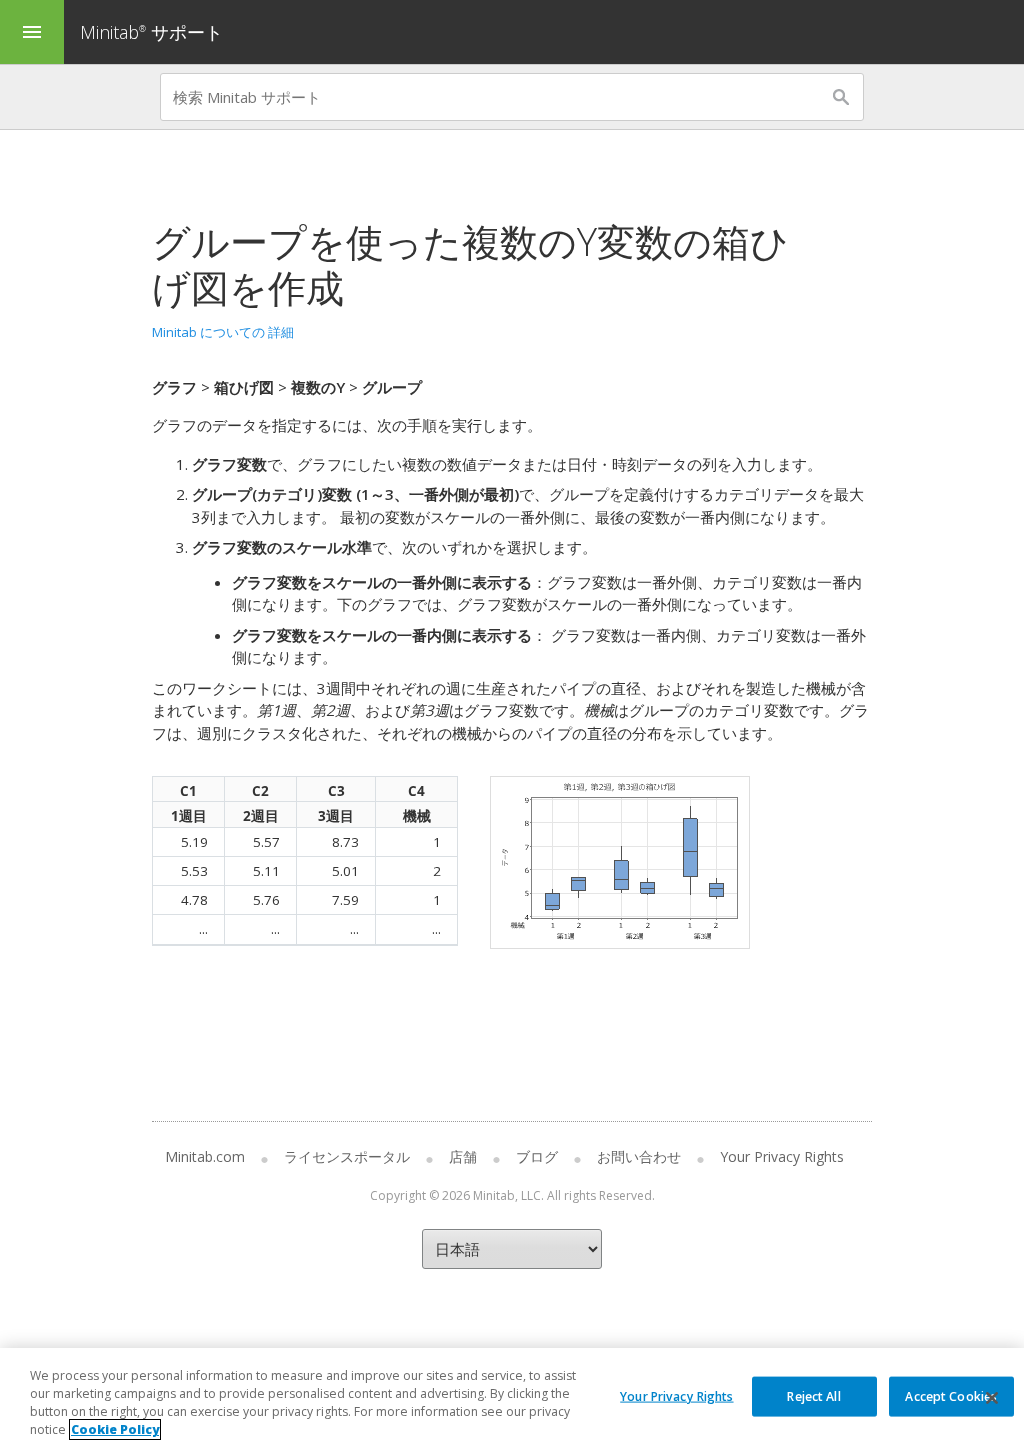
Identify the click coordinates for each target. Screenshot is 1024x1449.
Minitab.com (205, 1156)
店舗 (463, 1156)
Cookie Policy (115, 1429)
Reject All (813, 1395)
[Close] (992, 1398)
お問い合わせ (639, 1156)
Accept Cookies (951, 1395)
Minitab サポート (151, 32)
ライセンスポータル (347, 1156)
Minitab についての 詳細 (223, 332)
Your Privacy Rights (676, 1395)
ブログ (537, 1156)
